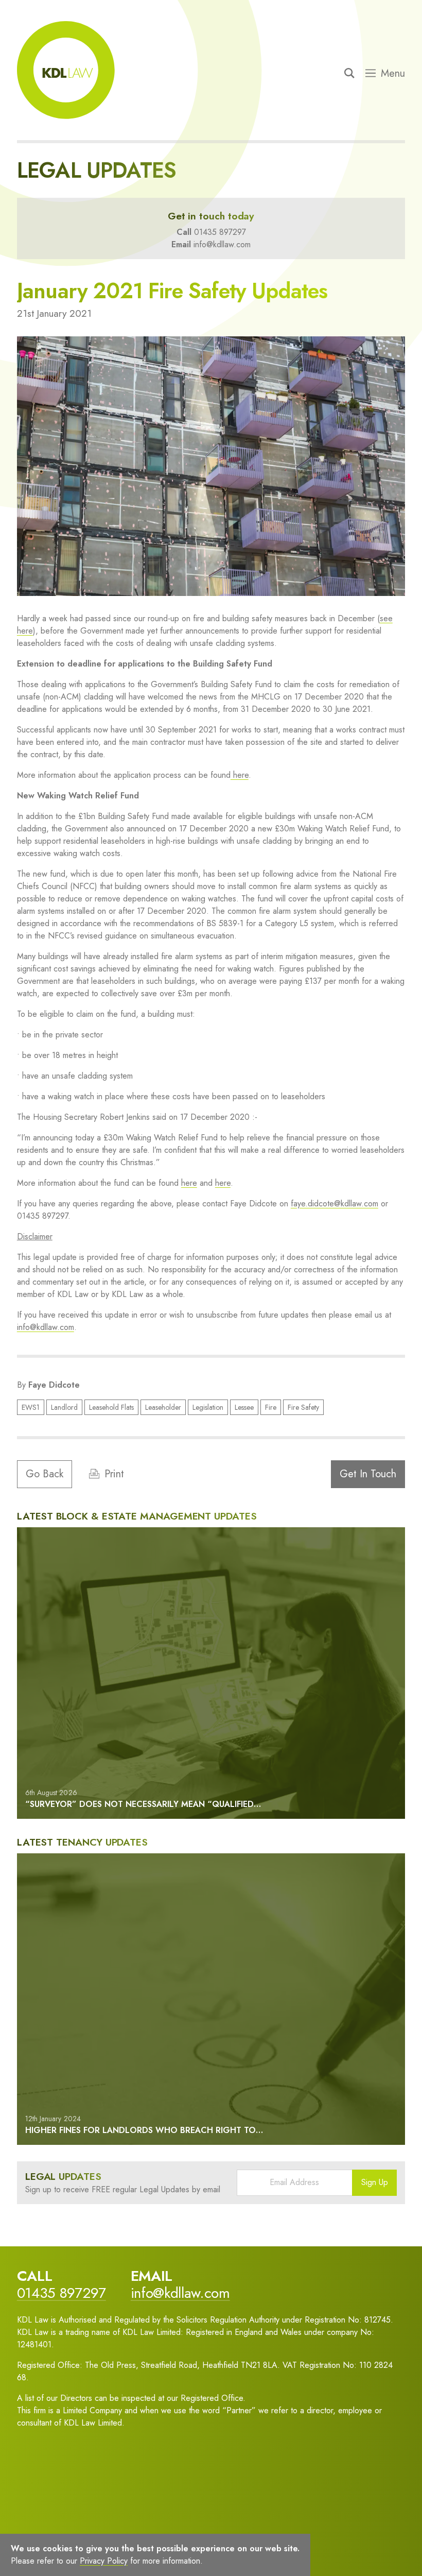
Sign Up (375, 2182)
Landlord (64, 1407)
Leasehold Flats (111, 1407)
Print (114, 1474)
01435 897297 (220, 232)
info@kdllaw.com (222, 244)
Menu (393, 74)
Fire (271, 1407)
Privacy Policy (121, 2548)
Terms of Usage (57, 2548)
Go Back (45, 1474)
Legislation (208, 1407)
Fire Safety (303, 1407)
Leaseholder (163, 1407)
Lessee (244, 1407)
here (240, 775)
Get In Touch (368, 1474)
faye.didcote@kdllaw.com (335, 1204)
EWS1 (31, 1407)
